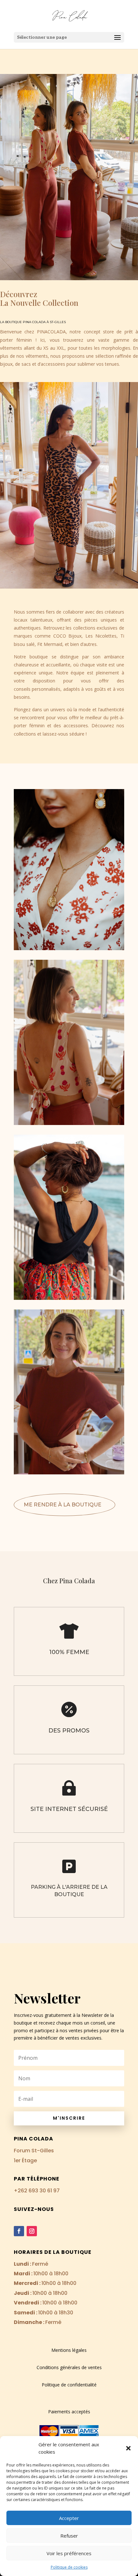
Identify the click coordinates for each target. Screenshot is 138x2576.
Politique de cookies (69, 2567)
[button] (128, 2448)
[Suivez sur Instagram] (32, 2231)
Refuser (69, 2536)
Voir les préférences (69, 2553)
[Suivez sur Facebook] (19, 2231)
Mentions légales (69, 2350)
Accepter (69, 2518)
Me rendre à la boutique (63, 1505)
